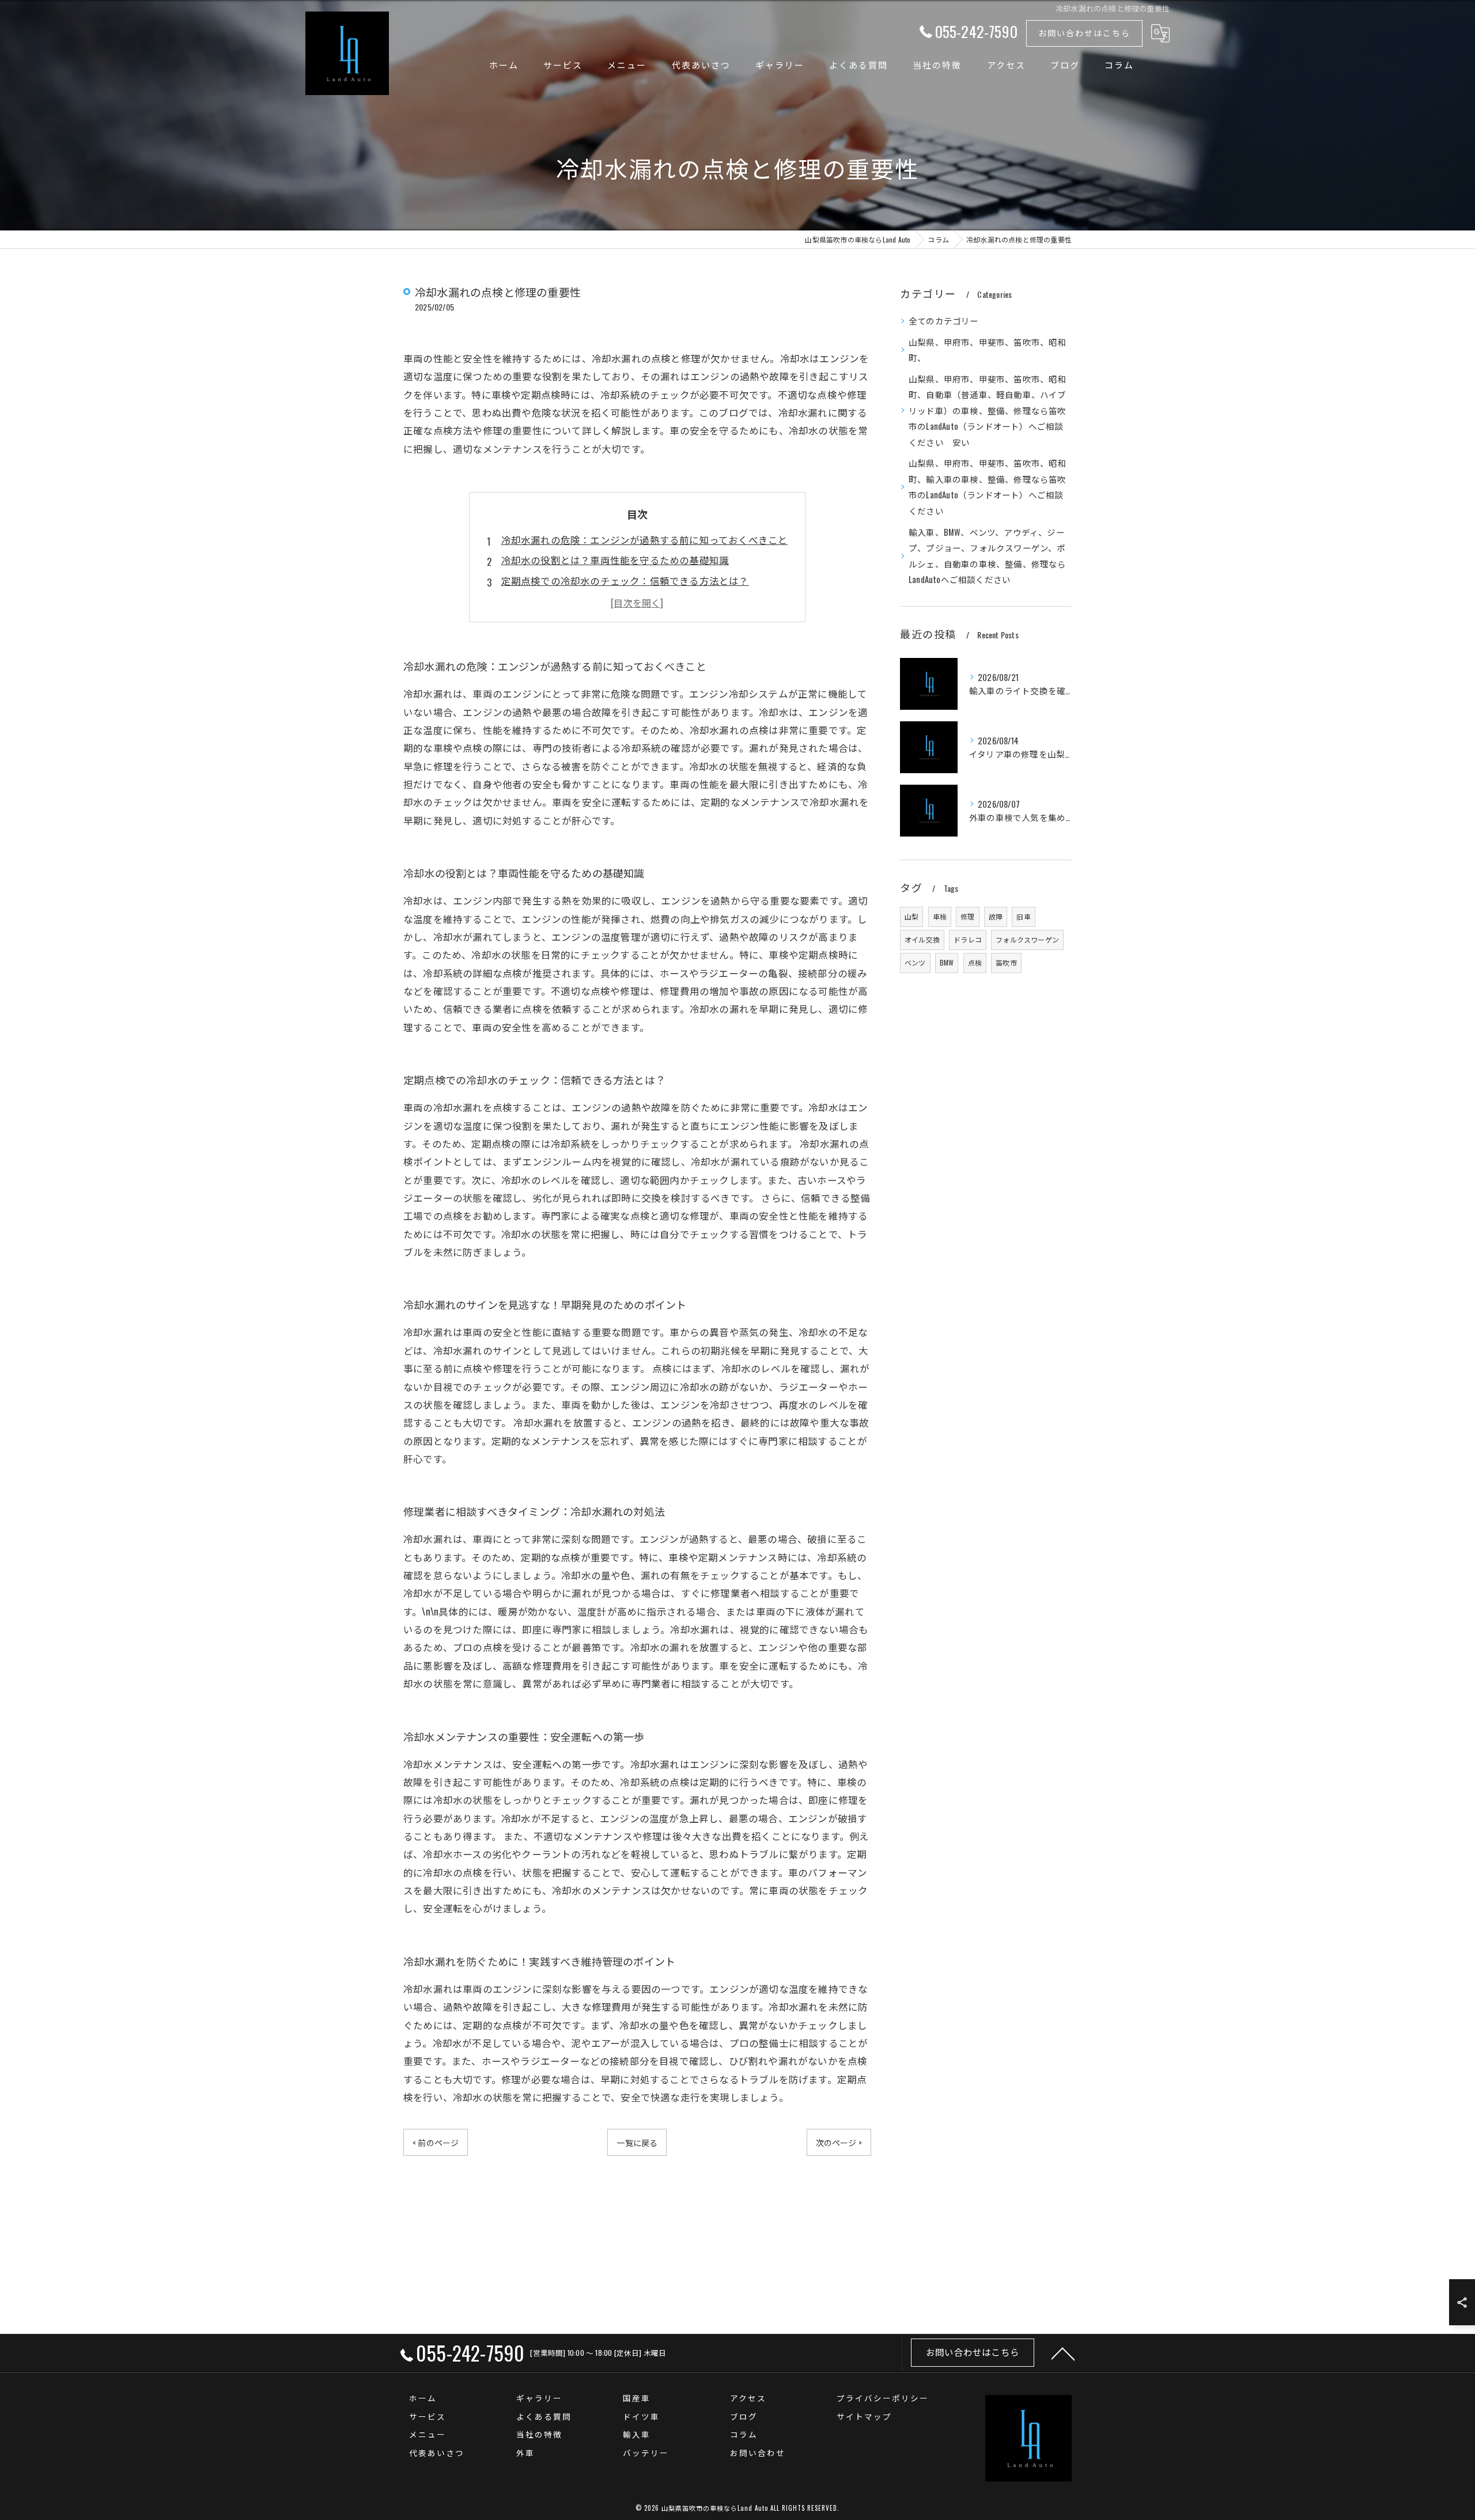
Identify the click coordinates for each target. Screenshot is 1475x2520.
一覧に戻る (637, 2142)
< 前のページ (436, 2142)
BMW (947, 962)
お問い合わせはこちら (1084, 33)
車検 (940, 916)
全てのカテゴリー (944, 321)
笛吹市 (1006, 962)
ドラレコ (968, 939)
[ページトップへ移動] (1063, 2353)
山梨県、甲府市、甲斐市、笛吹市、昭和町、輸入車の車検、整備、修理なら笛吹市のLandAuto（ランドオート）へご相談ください (988, 487)
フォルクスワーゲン (1027, 939)
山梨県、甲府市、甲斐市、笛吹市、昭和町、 (988, 350)
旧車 (1023, 916)
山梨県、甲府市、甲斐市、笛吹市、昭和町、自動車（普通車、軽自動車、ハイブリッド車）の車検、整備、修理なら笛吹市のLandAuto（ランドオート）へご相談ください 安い (988, 410)
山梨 (912, 916)
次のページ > (839, 2142)
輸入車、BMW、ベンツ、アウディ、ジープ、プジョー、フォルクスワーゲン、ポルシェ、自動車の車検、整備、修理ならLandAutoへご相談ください (988, 556)
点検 (975, 962)
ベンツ (915, 962)
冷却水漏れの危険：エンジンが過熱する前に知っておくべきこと (645, 540)
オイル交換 (922, 939)
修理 (967, 916)
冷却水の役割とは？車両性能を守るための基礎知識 (615, 560)
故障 (996, 916)
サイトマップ (864, 2416)
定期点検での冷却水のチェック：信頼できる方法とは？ (625, 580)
